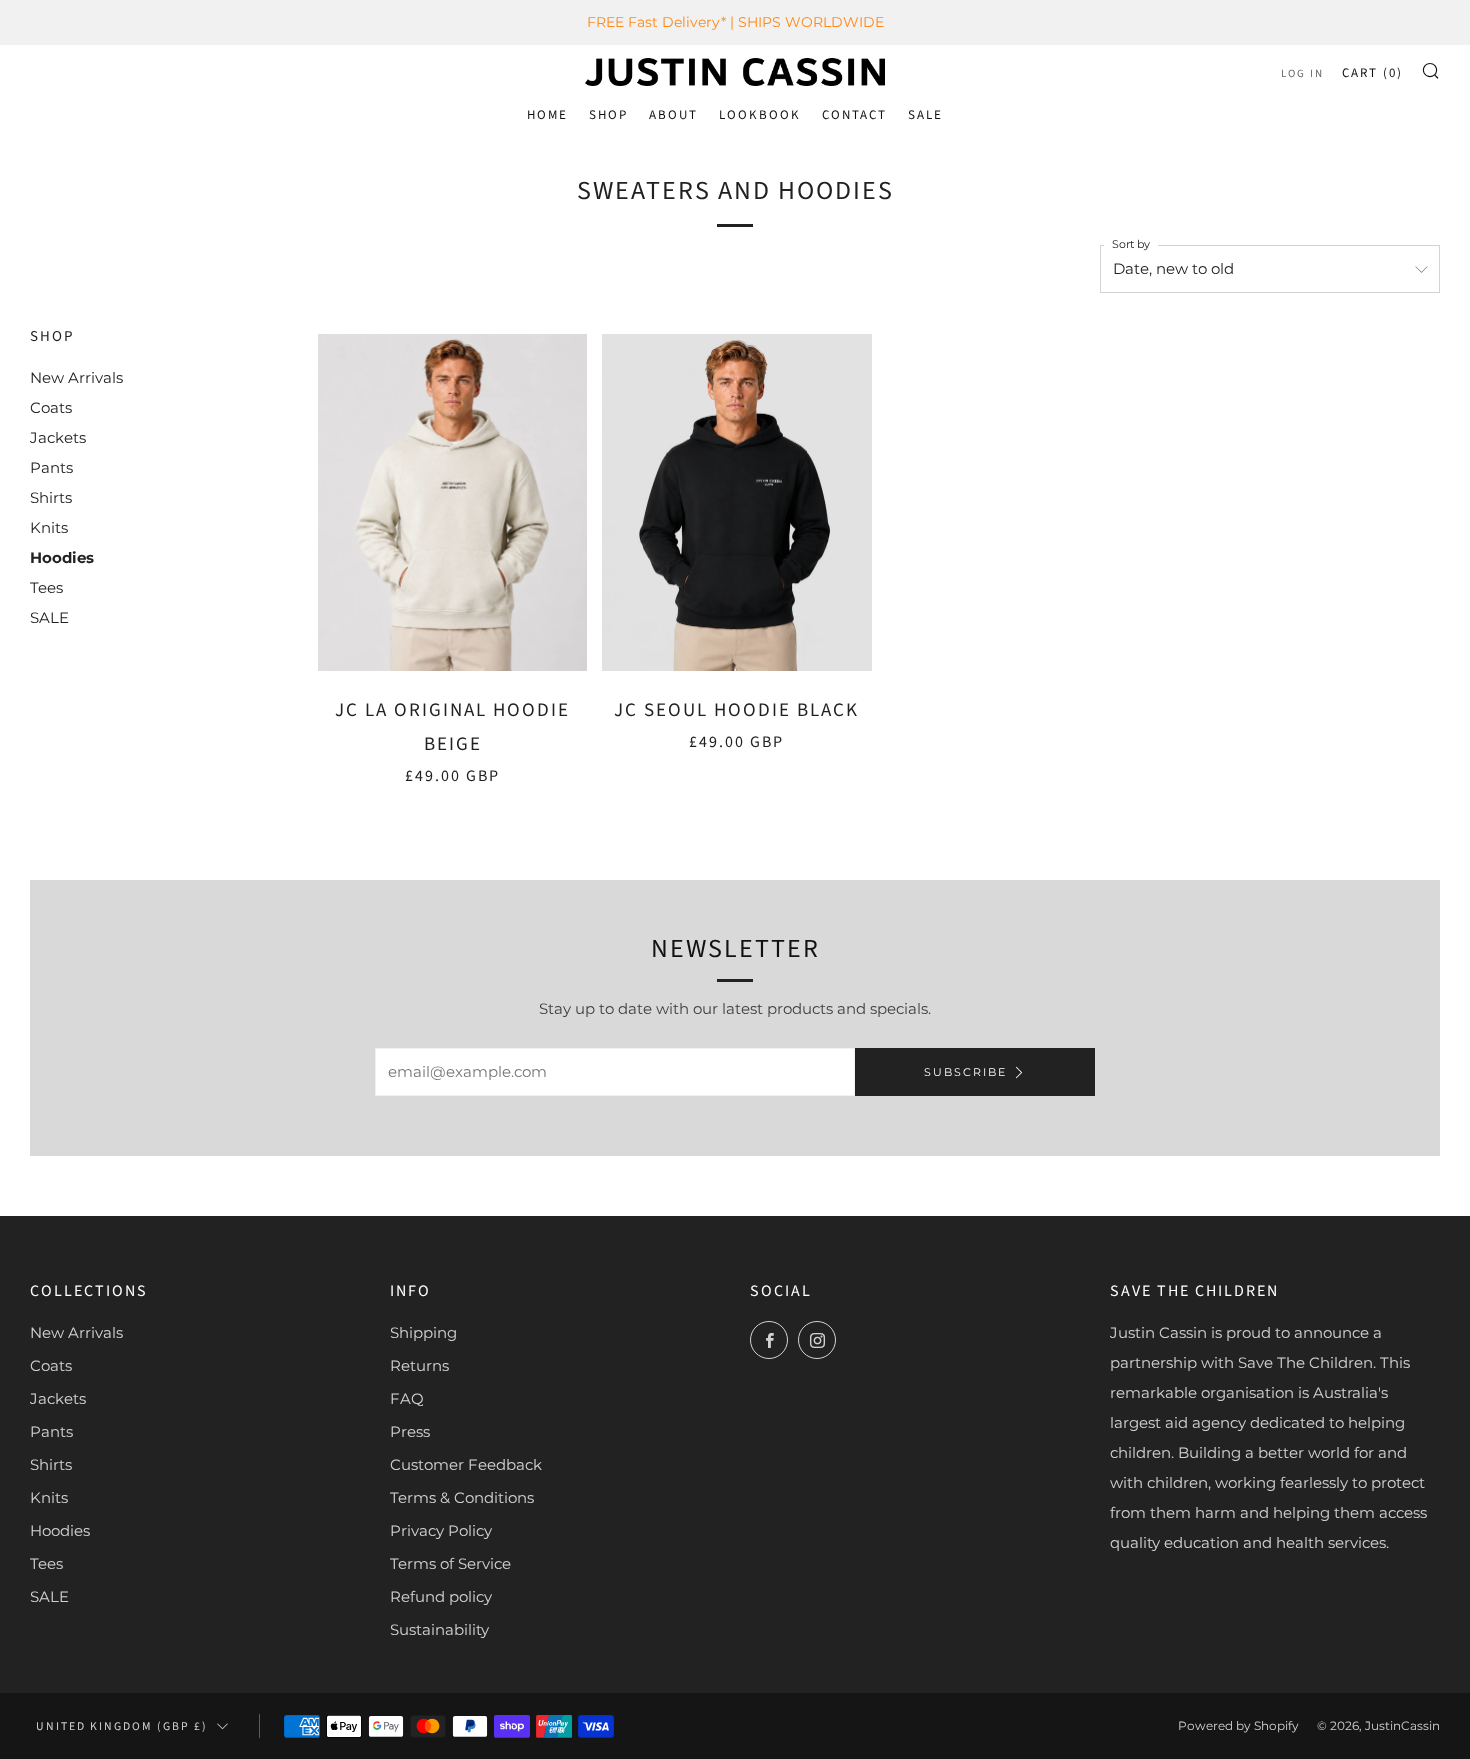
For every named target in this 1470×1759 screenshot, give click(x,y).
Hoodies (62, 557)
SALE (925, 115)
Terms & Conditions (462, 1497)
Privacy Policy (441, 1530)
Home (547, 115)
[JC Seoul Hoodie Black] (736, 502)
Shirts (51, 497)
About (673, 115)
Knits (49, 527)
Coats (51, 407)
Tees (46, 587)
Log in (1302, 73)
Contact (854, 115)
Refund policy (441, 1596)
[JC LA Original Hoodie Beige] (452, 502)
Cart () (1372, 73)
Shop (608, 115)
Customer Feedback (466, 1464)
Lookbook (760, 115)
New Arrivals (76, 377)
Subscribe (965, 1072)
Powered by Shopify (1238, 1725)
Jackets (58, 437)
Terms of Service (450, 1563)
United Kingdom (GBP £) (122, 1726)
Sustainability (439, 1629)
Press (410, 1431)
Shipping (423, 1332)
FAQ (407, 1398)
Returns (419, 1365)
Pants (51, 467)
